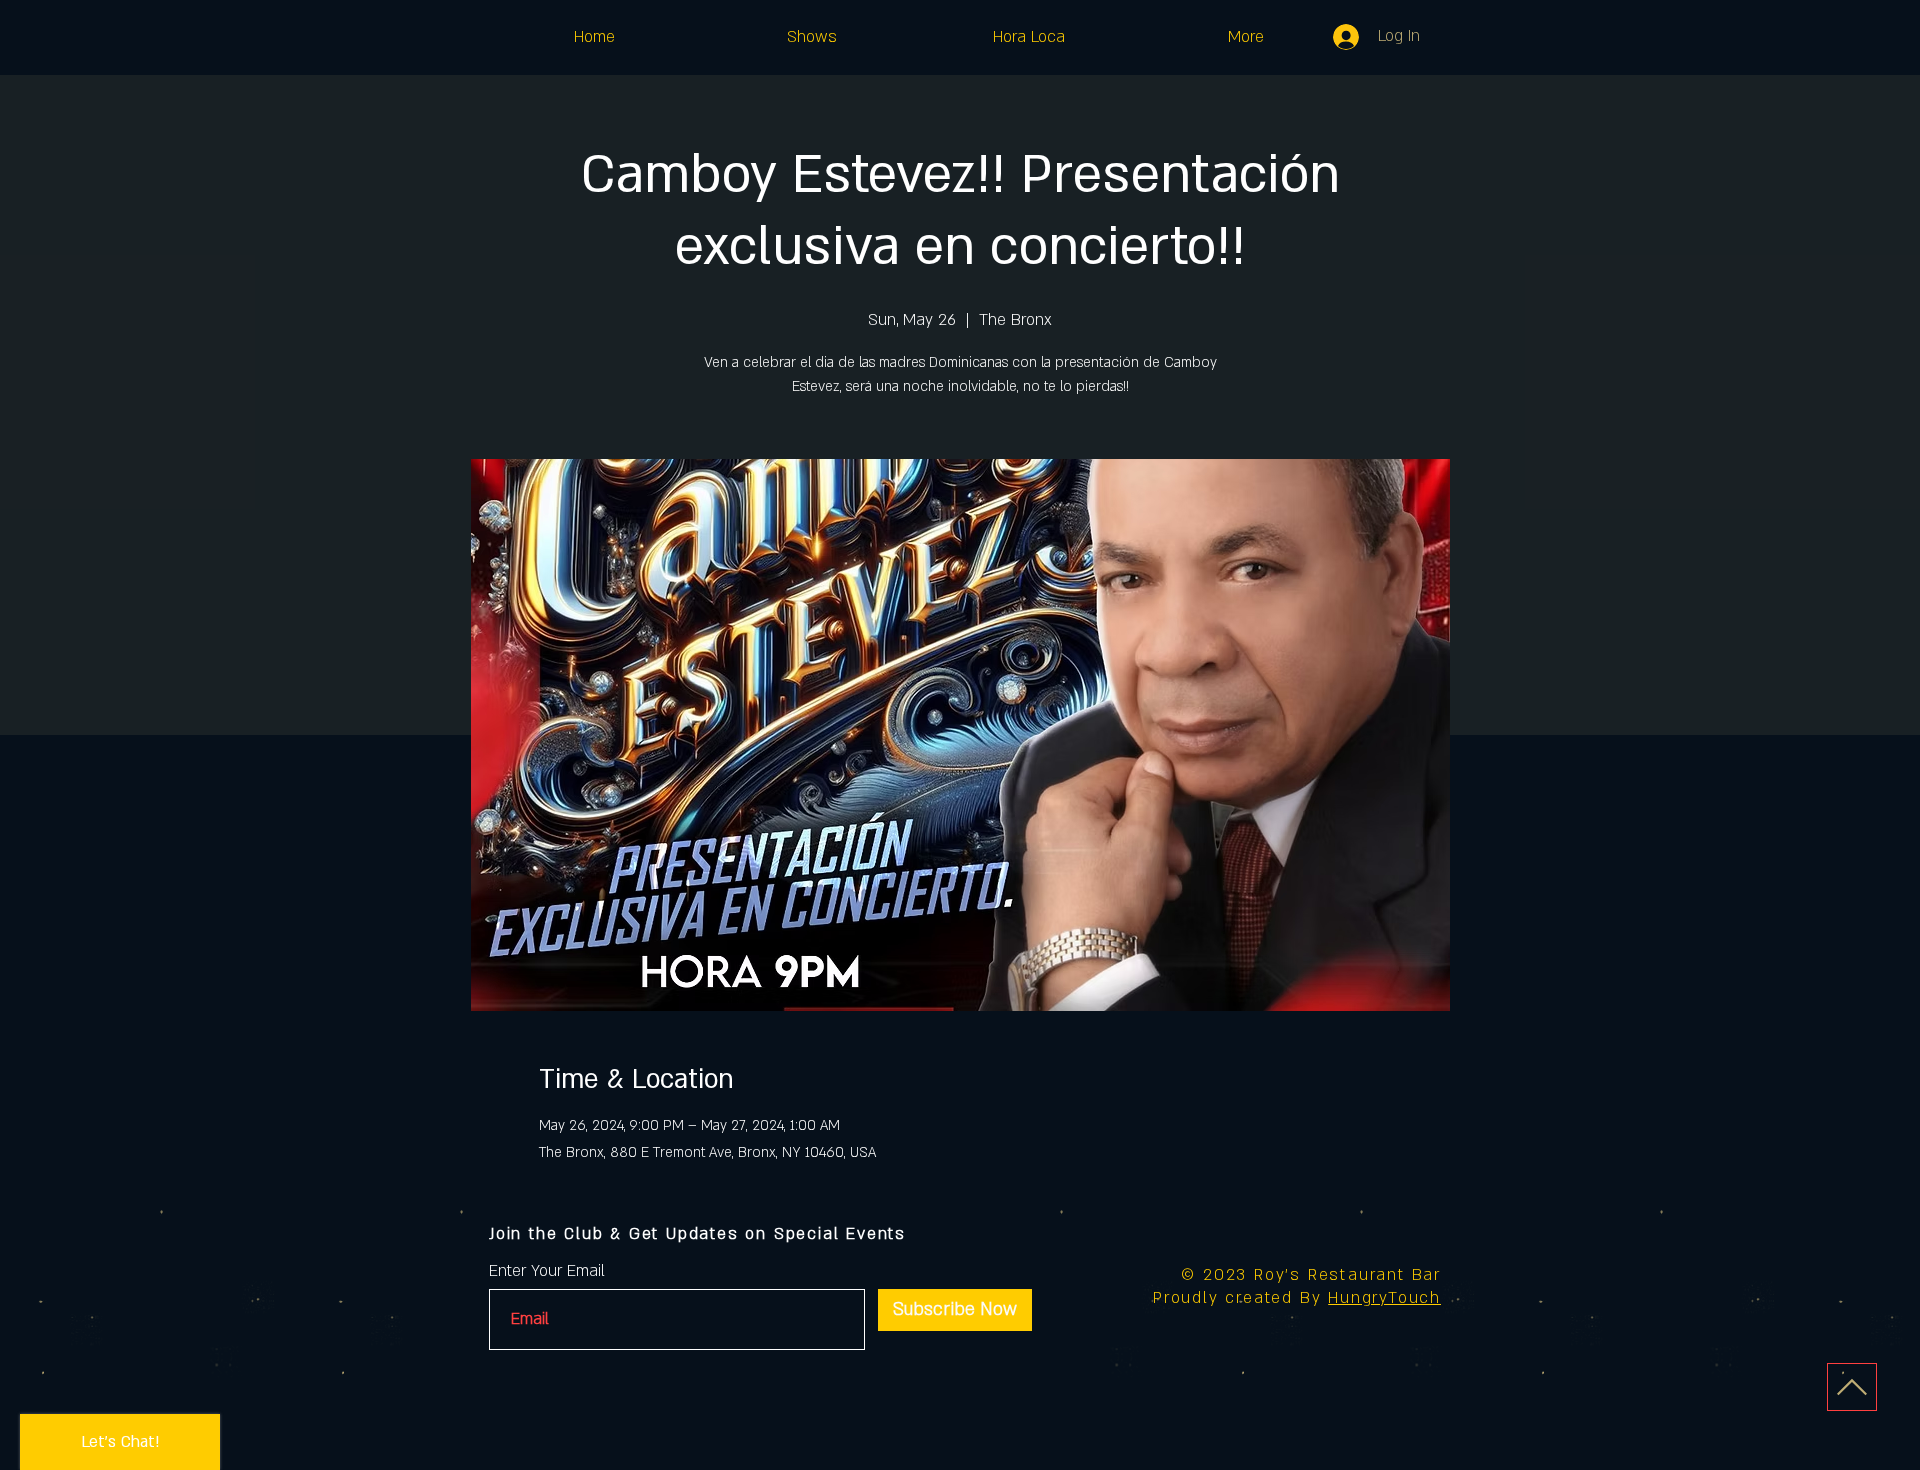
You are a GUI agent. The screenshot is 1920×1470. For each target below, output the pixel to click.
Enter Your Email (547, 1271)
